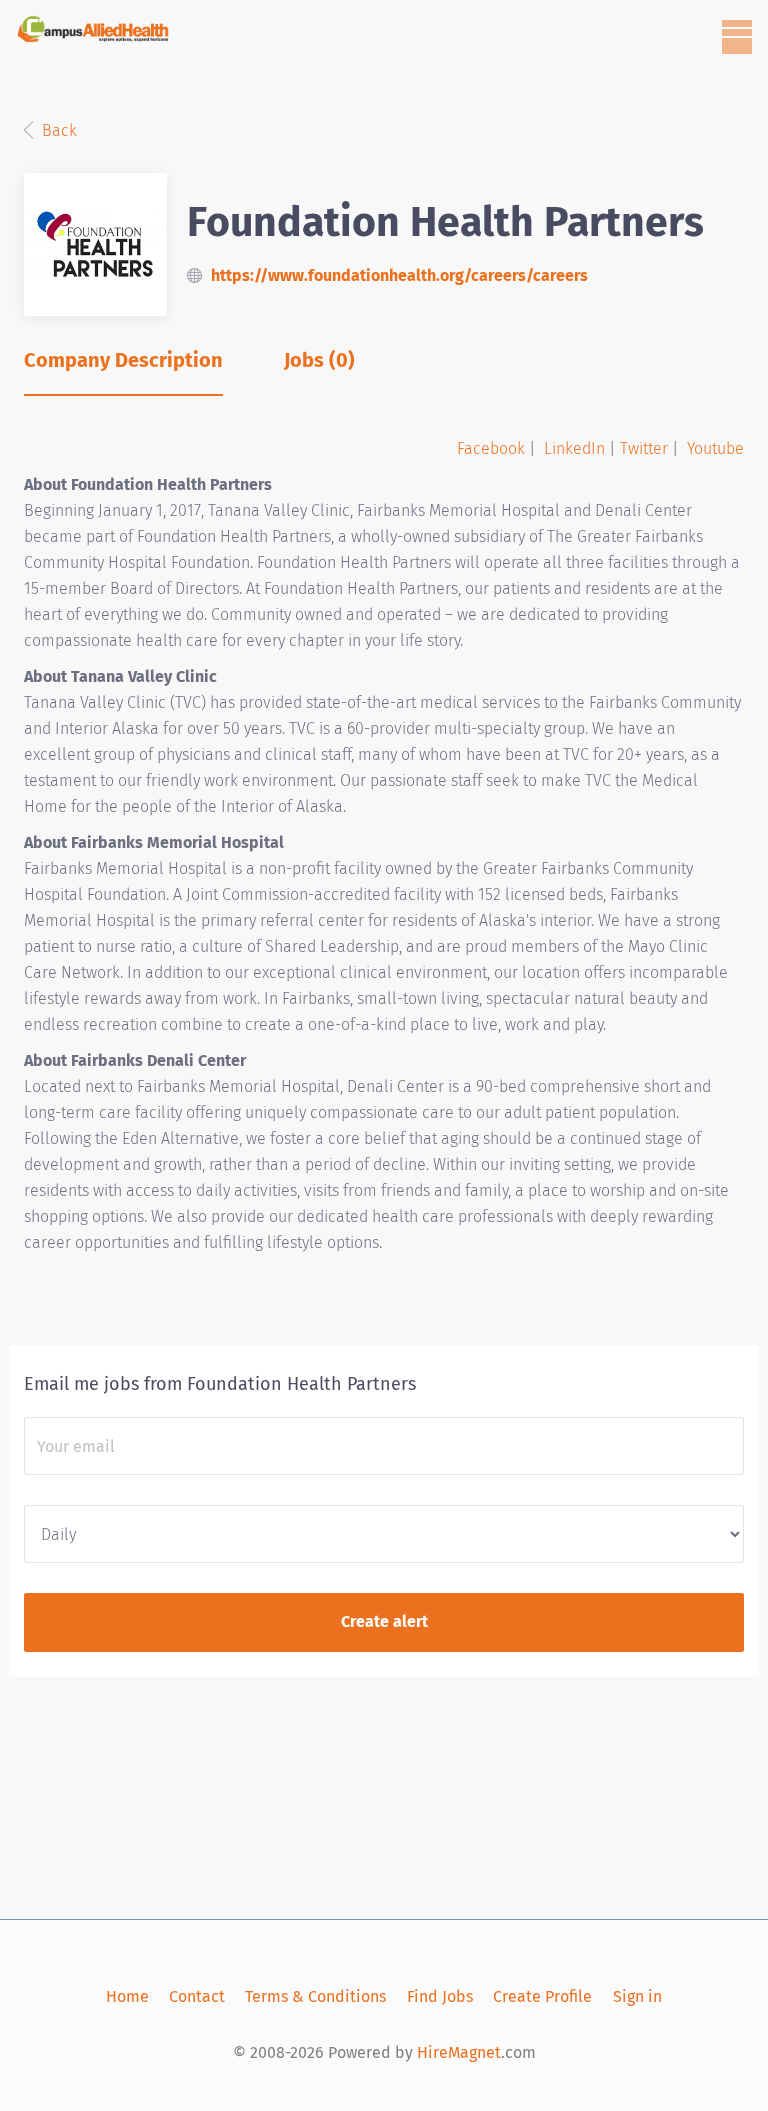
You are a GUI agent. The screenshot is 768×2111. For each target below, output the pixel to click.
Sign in (637, 1996)
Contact (197, 1996)
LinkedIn (574, 448)
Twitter (644, 448)
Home (127, 1996)
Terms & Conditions (315, 1996)
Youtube (715, 448)
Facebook (491, 448)
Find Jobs (440, 1996)
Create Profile (542, 1996)
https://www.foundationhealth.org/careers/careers (399, 275)
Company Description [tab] (123, 360)
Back (57, 130)
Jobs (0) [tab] (319, 360)
